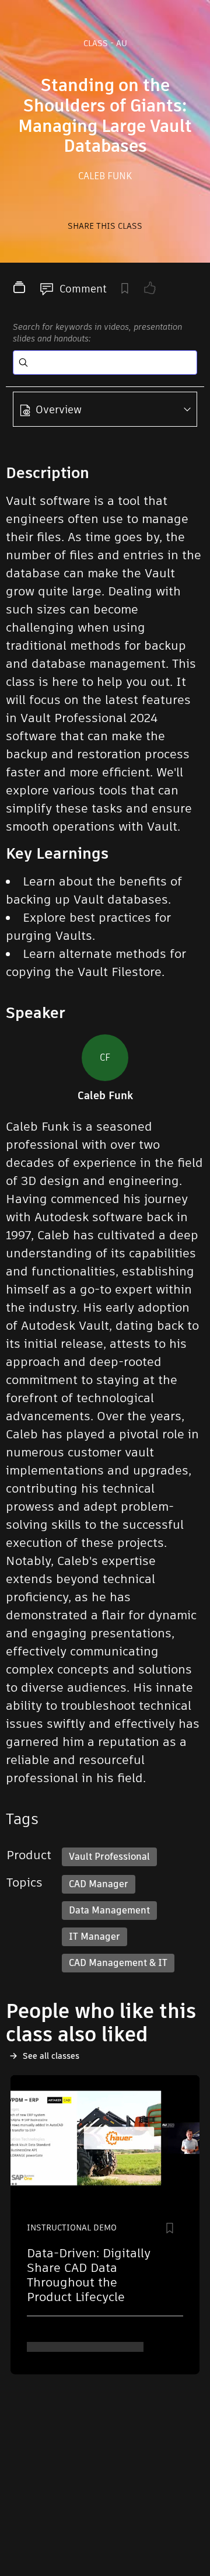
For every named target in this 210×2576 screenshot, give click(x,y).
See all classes (51, 2056)
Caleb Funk (105, 176)
